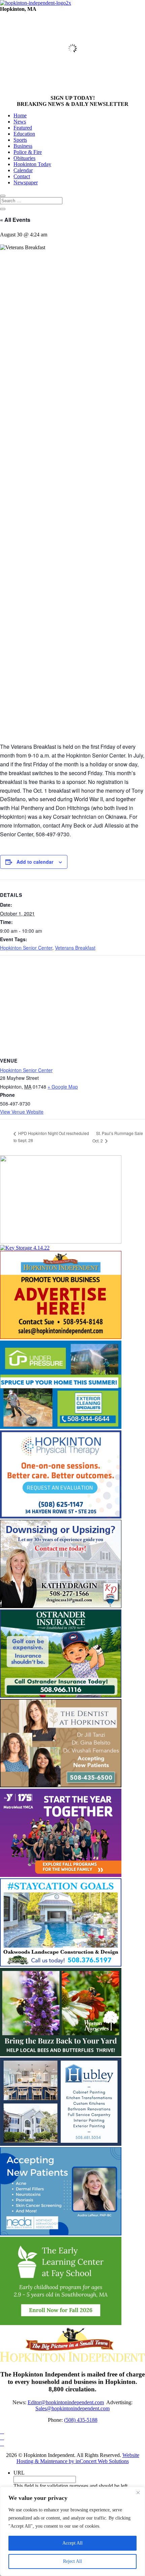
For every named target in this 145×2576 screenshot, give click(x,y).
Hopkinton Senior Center (26, 948)
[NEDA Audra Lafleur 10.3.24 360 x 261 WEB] (61, 2234)
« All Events (15, 220)
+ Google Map (63, 1087)
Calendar (23, 170)
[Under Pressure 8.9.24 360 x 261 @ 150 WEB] (61, 1427)
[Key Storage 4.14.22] (25, 1248)
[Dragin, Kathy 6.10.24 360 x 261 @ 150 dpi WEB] (61, 1606)
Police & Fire (28, 152)
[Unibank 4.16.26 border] (61, 1242)
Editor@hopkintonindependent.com (66, 2402)
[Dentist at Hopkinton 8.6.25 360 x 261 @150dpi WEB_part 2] (61, 1785)
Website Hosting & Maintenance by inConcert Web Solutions (78, 2458)
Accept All (72, 2543)
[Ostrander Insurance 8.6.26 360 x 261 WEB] (61, 1696)
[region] (72, 2531)
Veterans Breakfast (75, 948)
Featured (23, 128)
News (20, 122)
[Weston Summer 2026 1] (61, 2054)
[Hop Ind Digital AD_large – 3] (61, 2144)
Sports (20, 140)
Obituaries (24, 158)
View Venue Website (22, 1112)
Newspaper (26, 182)
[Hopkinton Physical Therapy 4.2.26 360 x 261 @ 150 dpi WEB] (61, 1517)
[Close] (138, 2492)
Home (20, 115)
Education (24, 134)
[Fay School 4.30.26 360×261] (61, 2323)
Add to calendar (35, 862)
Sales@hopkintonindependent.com (72, 2408)
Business (23, 146)
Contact (22, 176)
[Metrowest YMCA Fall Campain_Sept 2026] (61, 1875)
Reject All (72, 2561)
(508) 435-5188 (81, 2420)
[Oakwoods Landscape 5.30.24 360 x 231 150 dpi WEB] (61, 1965)
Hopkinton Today (32, 164)
